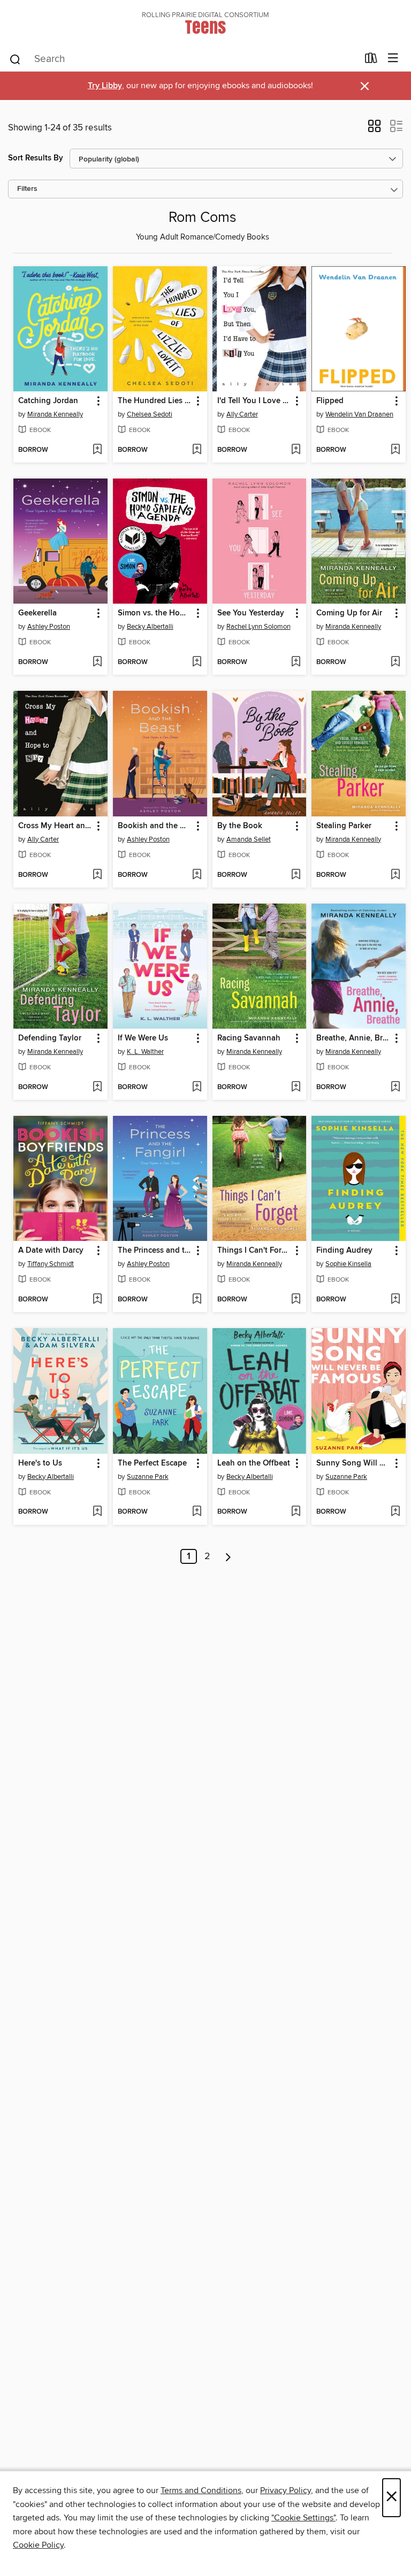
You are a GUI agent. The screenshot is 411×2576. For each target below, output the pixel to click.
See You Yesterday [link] (251, 613)
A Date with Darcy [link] (51, 1251)
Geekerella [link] (37, 613)
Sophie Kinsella (348, 1264)
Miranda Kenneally (55, 414)
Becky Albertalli (150, 627)
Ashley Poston (49, 627)
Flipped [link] (330, 401)
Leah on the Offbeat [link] (254, 1463)
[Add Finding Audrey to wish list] (395, 1300)
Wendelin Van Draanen (359, 414)
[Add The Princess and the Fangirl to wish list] (197, 1300)
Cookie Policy (38, 2545)
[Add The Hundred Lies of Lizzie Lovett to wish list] (197, 450)
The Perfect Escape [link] (152, 1463)
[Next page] (228, 1556)
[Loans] (371, 60)
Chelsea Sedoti (150, 414)
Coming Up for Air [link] (349, 613)
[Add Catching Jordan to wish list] (97, 450)
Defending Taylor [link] (50, 1038)
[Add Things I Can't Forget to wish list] (296, 1300)
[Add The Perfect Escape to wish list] (197, 1512)
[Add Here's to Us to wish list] (97, 1512)
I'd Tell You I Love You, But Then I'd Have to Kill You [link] (254, 401)
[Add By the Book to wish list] (296, 875)
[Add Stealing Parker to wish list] (395, 875)
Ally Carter (242, 414)
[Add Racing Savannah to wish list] (296, 1088)
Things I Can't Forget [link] (254, 1251)
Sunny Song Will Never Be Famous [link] (353, 1463)
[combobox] (183, 59)
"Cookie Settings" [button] (303, 2518)
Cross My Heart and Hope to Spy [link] (55, 826)
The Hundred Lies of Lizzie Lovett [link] (155, 401)
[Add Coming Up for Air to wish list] (395, 662)
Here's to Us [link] (40, 1463)
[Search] (15, 59)
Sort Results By (36, 158)
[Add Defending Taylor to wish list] (97, 1088)
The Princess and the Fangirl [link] (155, 1251)
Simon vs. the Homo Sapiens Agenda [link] (155, 613)
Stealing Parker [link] (344, 826)
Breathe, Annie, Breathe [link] (353, 1038)
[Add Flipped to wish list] (395, 450)
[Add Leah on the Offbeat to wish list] (296, 1512)
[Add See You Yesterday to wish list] (296, 662)
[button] (374, 129)
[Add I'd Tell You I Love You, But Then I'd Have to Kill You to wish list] (296, 450)
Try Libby (105, 86)
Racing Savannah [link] (249, 1038)
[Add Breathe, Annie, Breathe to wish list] (395, 1088)
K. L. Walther (145, 1052)
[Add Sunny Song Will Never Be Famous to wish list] (395, 1512)
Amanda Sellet (249, 839)
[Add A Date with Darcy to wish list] (97, 1300)
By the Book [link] (240, 826)
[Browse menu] (393, 59)
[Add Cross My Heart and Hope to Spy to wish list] (97, 875)
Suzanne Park (148, 1477)
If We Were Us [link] (143, 1038)
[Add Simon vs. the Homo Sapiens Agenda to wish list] (197, 662)
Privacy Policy (286, 2490)
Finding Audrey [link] (344, 1251)
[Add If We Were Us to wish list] (197, 1088)
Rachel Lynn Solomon (258, 627)
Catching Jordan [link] (48, 401)
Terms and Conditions (201, 2490)
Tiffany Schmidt (51, 1264)
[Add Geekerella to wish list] (97, 662)
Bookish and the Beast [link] (155, 826)
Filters (27, 189)
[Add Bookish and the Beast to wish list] (197, 875)
